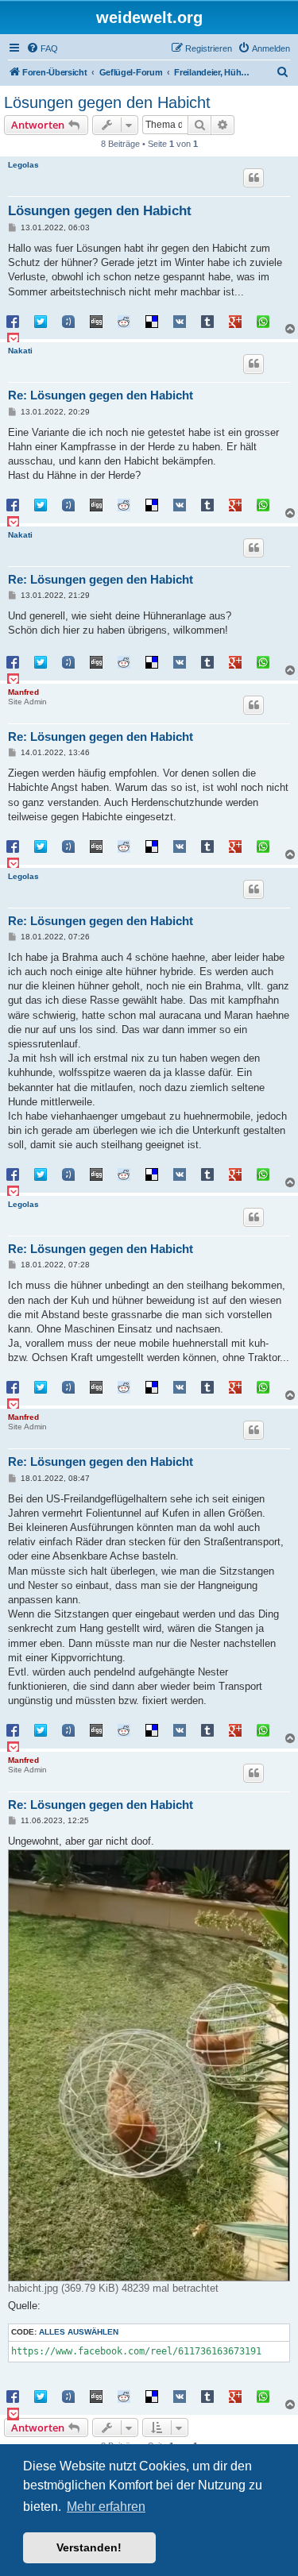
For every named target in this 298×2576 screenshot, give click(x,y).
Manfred (23, 692)
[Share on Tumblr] (207, 321)
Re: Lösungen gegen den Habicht (101, 395)
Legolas (23, 165)
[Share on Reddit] (124, 321)
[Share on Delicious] (152, 321)
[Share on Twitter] (41, 321)
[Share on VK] (180, 321)
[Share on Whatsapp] (263, 321)
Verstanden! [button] (89, 2547)
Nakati (20, 351)
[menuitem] (42, 48)
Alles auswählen (79, 2332)
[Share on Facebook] (13, 321)
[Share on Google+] (235, 321)
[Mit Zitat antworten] (253, 178)
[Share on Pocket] (13, 338)
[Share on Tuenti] (68, 321)
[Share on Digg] (96, 321)
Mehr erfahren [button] (106, 2507)
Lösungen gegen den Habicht (107, 102)
